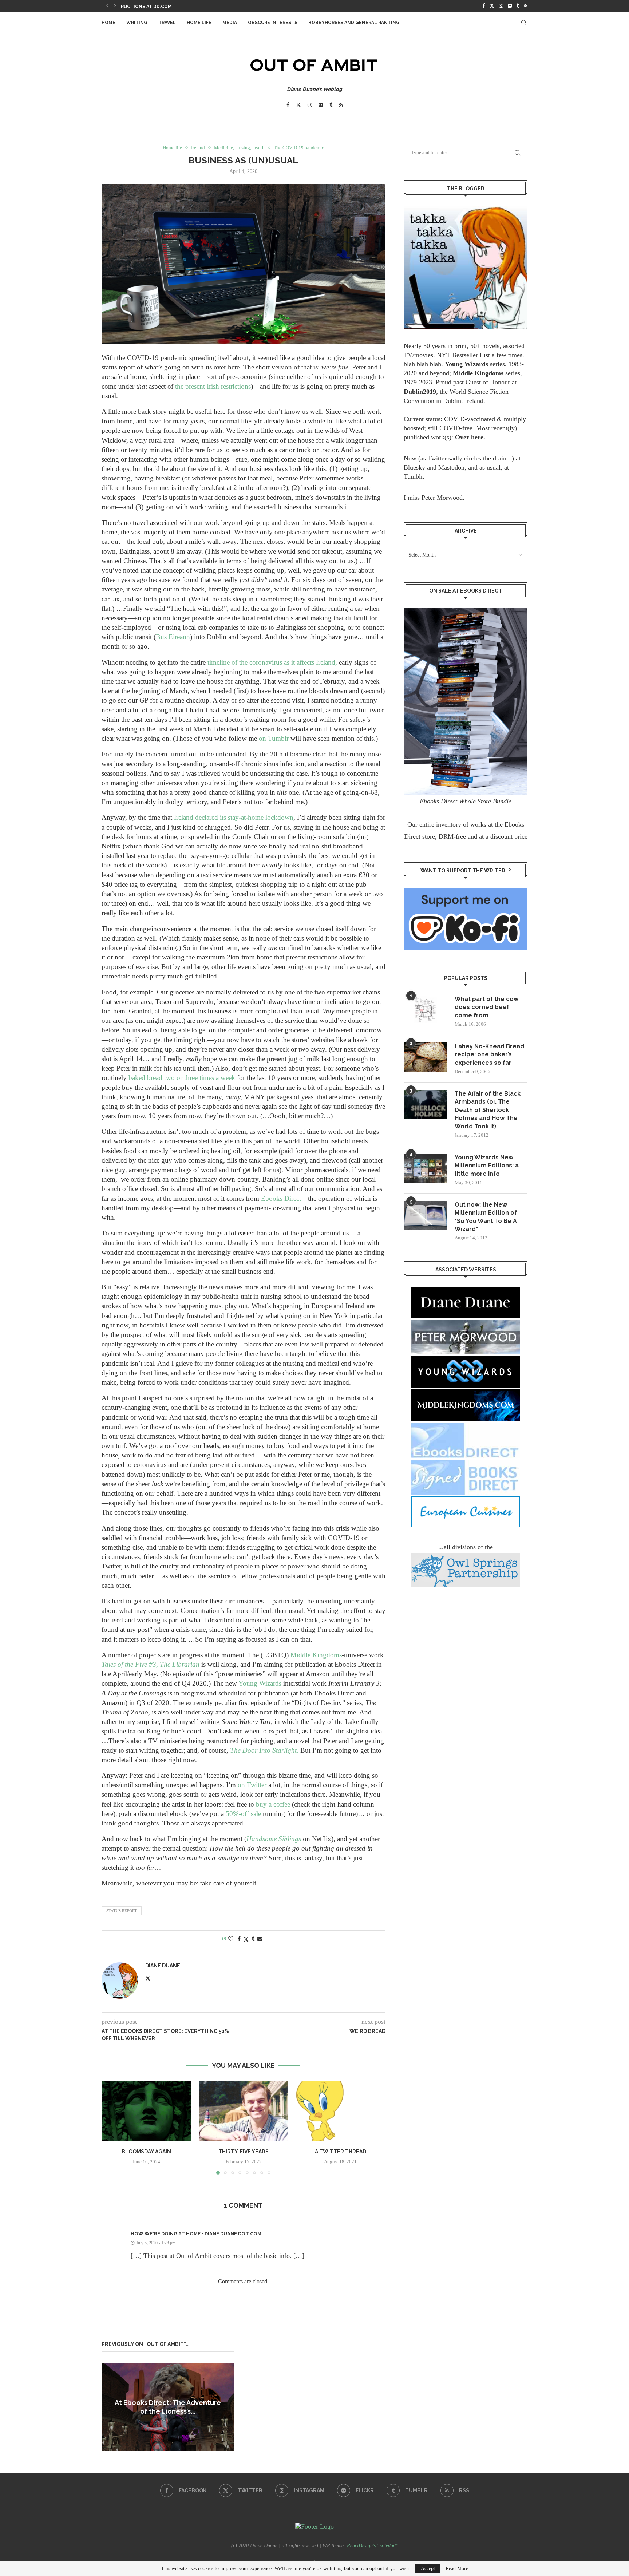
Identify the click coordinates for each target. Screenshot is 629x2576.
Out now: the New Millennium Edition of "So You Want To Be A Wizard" (486, 1217)
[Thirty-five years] (244, 2111)
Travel (167, 23)
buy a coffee (273, 1804)
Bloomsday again (146, 2152)
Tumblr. (414, 476)
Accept (428, 2569)
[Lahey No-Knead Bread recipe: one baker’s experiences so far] (426, 1057)
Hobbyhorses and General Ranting (354, 23)
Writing (137, 23)
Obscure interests (273, 23)
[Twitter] (492, 6)
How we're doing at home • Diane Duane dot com (196, 2234)
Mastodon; (452, 467)
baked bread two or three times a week (182, 1078)
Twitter (437, 458)
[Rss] (526, 6)
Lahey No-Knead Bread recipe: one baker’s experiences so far (489, 1054)
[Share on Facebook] (239, 1939)
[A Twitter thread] (341, 2111)
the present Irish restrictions (213, 386)
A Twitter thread (341, 2152)
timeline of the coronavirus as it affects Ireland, (272, 662)
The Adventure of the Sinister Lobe (167, 7)
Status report (122, 1911)
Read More (457, 2569)
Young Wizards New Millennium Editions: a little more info (487, 1166)
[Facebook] (484, 6)
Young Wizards (260, 1683)
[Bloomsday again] (147, 2111)
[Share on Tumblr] (253, 1939)
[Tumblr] (518, 6)
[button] (107, 6)
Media (230, 23)
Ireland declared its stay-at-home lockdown (234, 817)
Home (108, 23)
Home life (199, 23)
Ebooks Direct (281, 1198)
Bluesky (414, 467)
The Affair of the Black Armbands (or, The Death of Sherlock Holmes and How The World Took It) (488, 1110)
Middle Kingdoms (316, 1655)
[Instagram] (501, 6)
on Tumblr (274, 738)
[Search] (524, 23)
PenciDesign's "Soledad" (372, 2546)
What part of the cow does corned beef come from (486, 1007)
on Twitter (252, 1785)
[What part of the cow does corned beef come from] (426, 1010)
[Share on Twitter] (246, 1939)
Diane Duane (163, 1966)
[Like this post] (231, 1939)
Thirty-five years (244, 2152)
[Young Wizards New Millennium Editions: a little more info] (426, 1168)
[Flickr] (510, 6)
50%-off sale (243, 1814)
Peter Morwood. (443, 498)
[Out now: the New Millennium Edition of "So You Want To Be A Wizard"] (426, 1215)
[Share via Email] (260, 1939)
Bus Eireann (173, 637)
